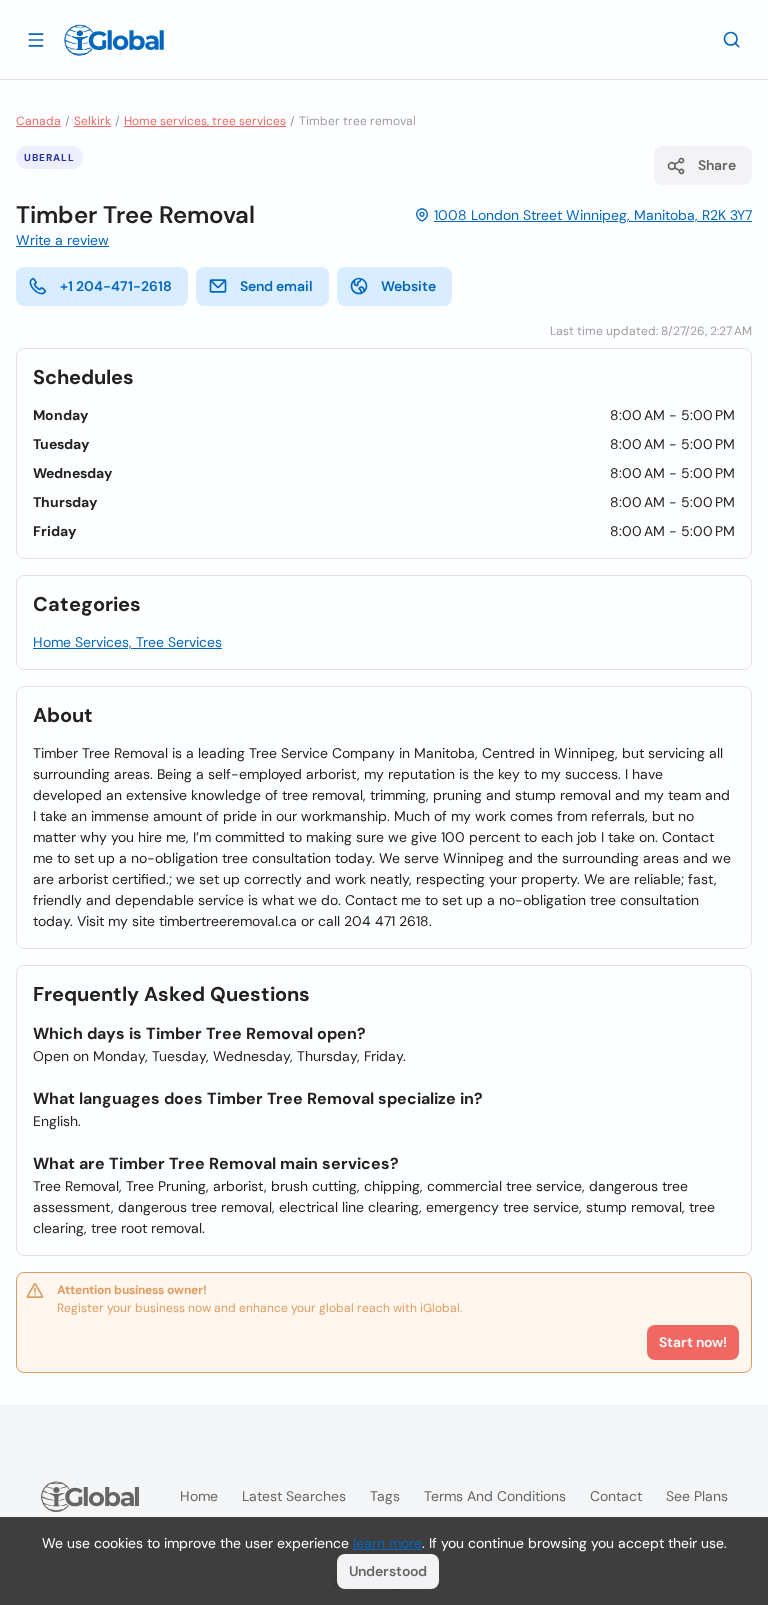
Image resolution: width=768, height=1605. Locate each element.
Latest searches (294, 1496)
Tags (385, 1496)
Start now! (693, 1342)
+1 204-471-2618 (116, 286)
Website (408, 286)
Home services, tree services (205, 121)
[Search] (732, 39)
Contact (616, 1496)
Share (717, 165)
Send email (276, 286)
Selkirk (92, 121)
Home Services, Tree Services (127, 642)
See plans (697, 1496)
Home (199, 1496)
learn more (387, 1543)
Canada (38, 121)
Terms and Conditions (495, 1496)
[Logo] (114, 40)
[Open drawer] (36, 39)
